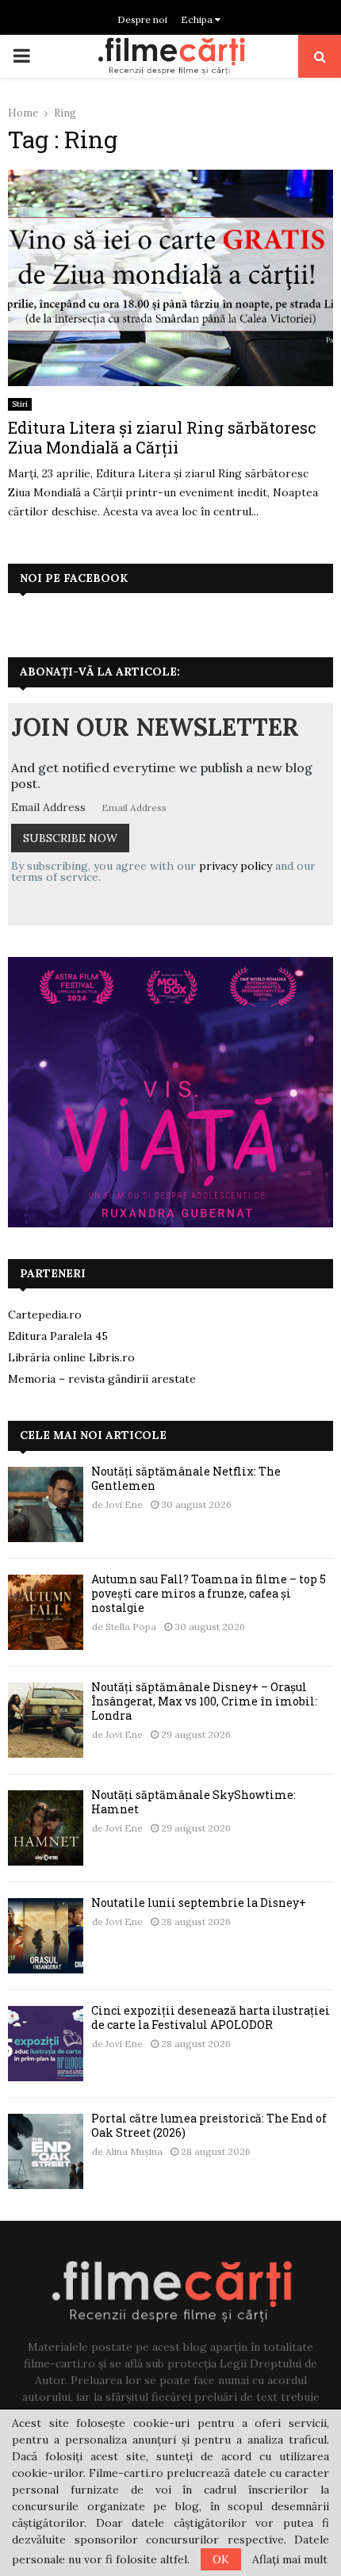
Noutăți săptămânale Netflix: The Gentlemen (186, 1478)
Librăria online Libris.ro (71, 1357)
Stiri (20, 404)
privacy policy (236, 866)
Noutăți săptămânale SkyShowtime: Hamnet (193, 1802)
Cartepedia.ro (45, 1315)
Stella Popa (131, 1627)
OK (221, 2559)
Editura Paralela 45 (58, 1336)
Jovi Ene (124, 1504)
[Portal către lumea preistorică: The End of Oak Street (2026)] (46, 2151)
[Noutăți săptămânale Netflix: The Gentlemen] (46, 1504)
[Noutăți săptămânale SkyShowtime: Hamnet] (46, 1828)
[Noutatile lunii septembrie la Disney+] (46, 1936)
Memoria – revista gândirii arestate (102, 1379)
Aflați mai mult (290, 2559)
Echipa (198, 19)
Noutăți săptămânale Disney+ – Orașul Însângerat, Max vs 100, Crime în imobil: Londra (204, 1701)
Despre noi (142, 19)
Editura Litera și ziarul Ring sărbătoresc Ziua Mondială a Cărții (162, 437)
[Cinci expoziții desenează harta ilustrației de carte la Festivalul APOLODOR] (46, 2044)
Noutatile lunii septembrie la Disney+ (199, 1902)
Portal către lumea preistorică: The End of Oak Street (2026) (209, 2125)
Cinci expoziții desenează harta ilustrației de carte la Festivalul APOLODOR (211, 2017)
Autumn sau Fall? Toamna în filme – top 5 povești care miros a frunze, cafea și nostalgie (209, 1593)
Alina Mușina (134, 2151)
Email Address (48, 807)
